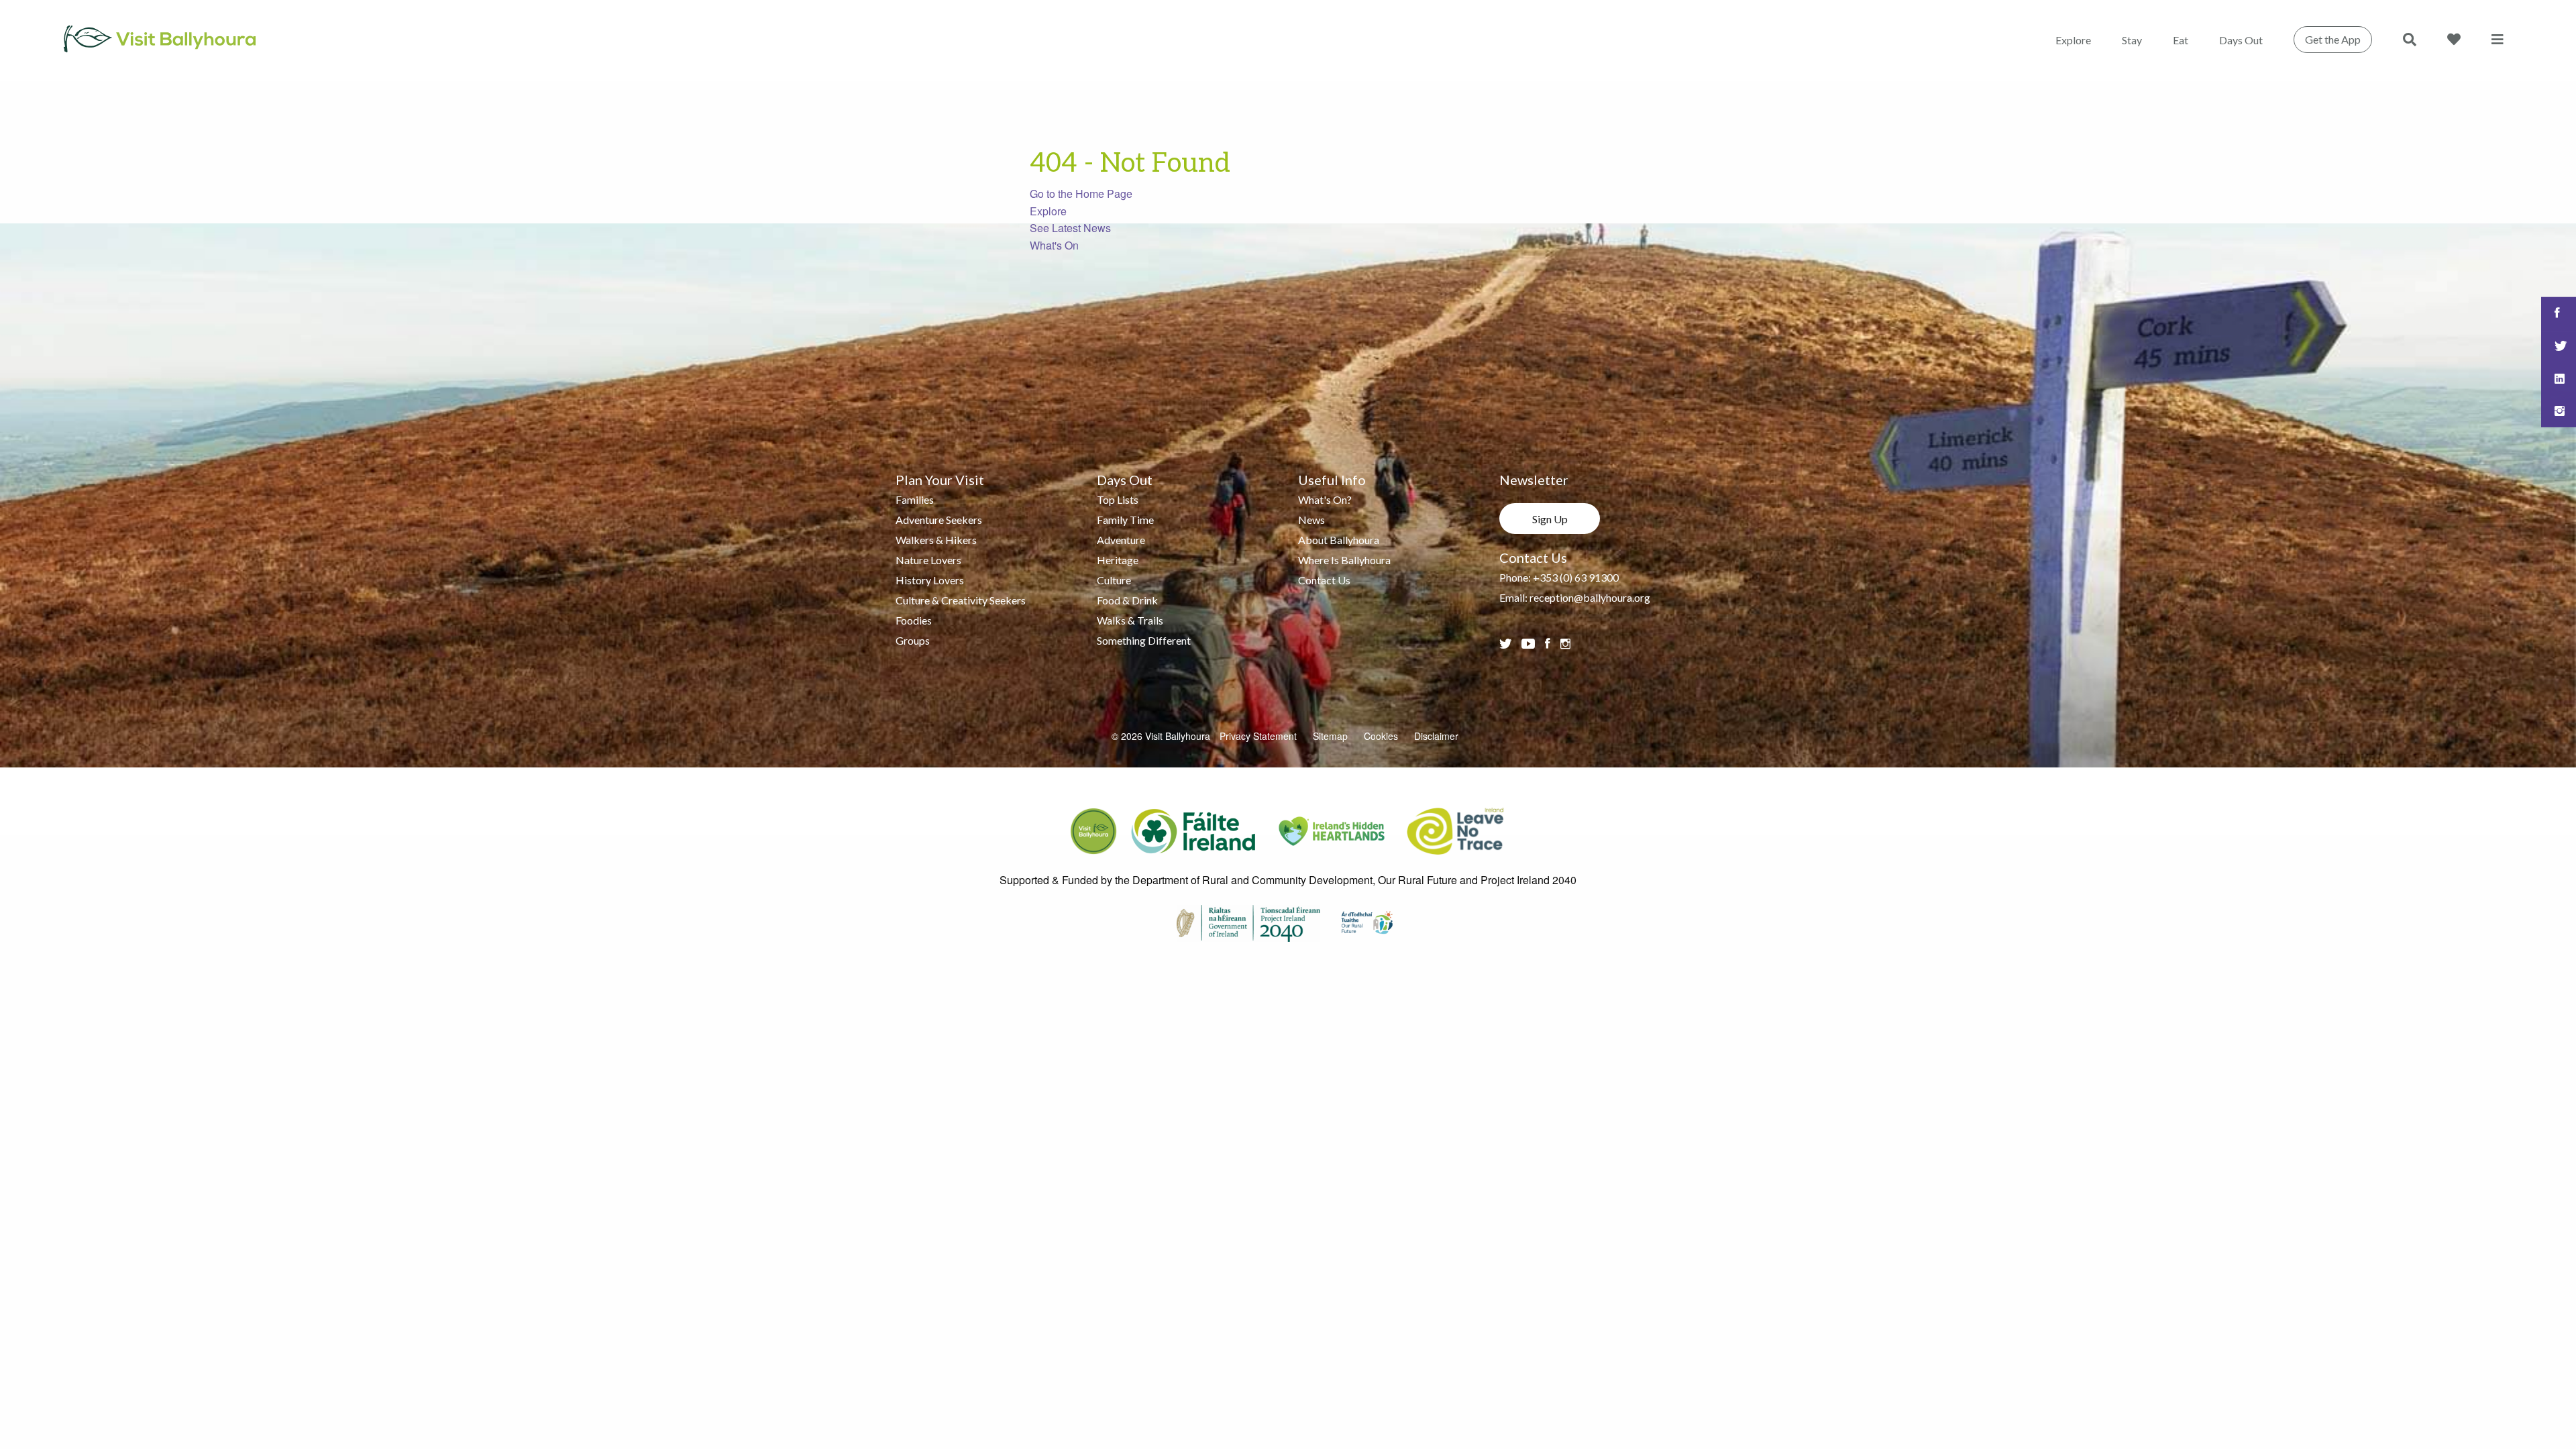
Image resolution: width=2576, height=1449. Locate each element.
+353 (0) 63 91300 (1576, 577)
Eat (2181, 40)
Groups (913, 640)
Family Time (1125, 520)
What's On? (1325, 499)
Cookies (1381, 736)
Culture (1114, 580)
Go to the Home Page (1081, 194)
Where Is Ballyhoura (1344, 560)
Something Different (1144, 640)
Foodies (914, 620)
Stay (2132, 40)
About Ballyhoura (1339, 540)
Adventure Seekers (939, 520)
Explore (2073, 40)
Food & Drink (1127, 600)
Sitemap (1330, 736)
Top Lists (1118, 499)
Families (915, 499)
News (1311, 520)
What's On (1054, 245)
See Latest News (1070, 228)
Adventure (1121, 540)
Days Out (2241, 40)
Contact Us (1324, 580)
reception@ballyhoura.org (1590, 597)
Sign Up (1550, 519)
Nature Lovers (928, 560)
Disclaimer (1436, 736)
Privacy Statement (1258, 736)
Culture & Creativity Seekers (961, 600)
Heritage (1118, 560)
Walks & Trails (1130, 620)
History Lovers (930, 580)
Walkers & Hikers (936, 540)
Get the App (2333, 39)
